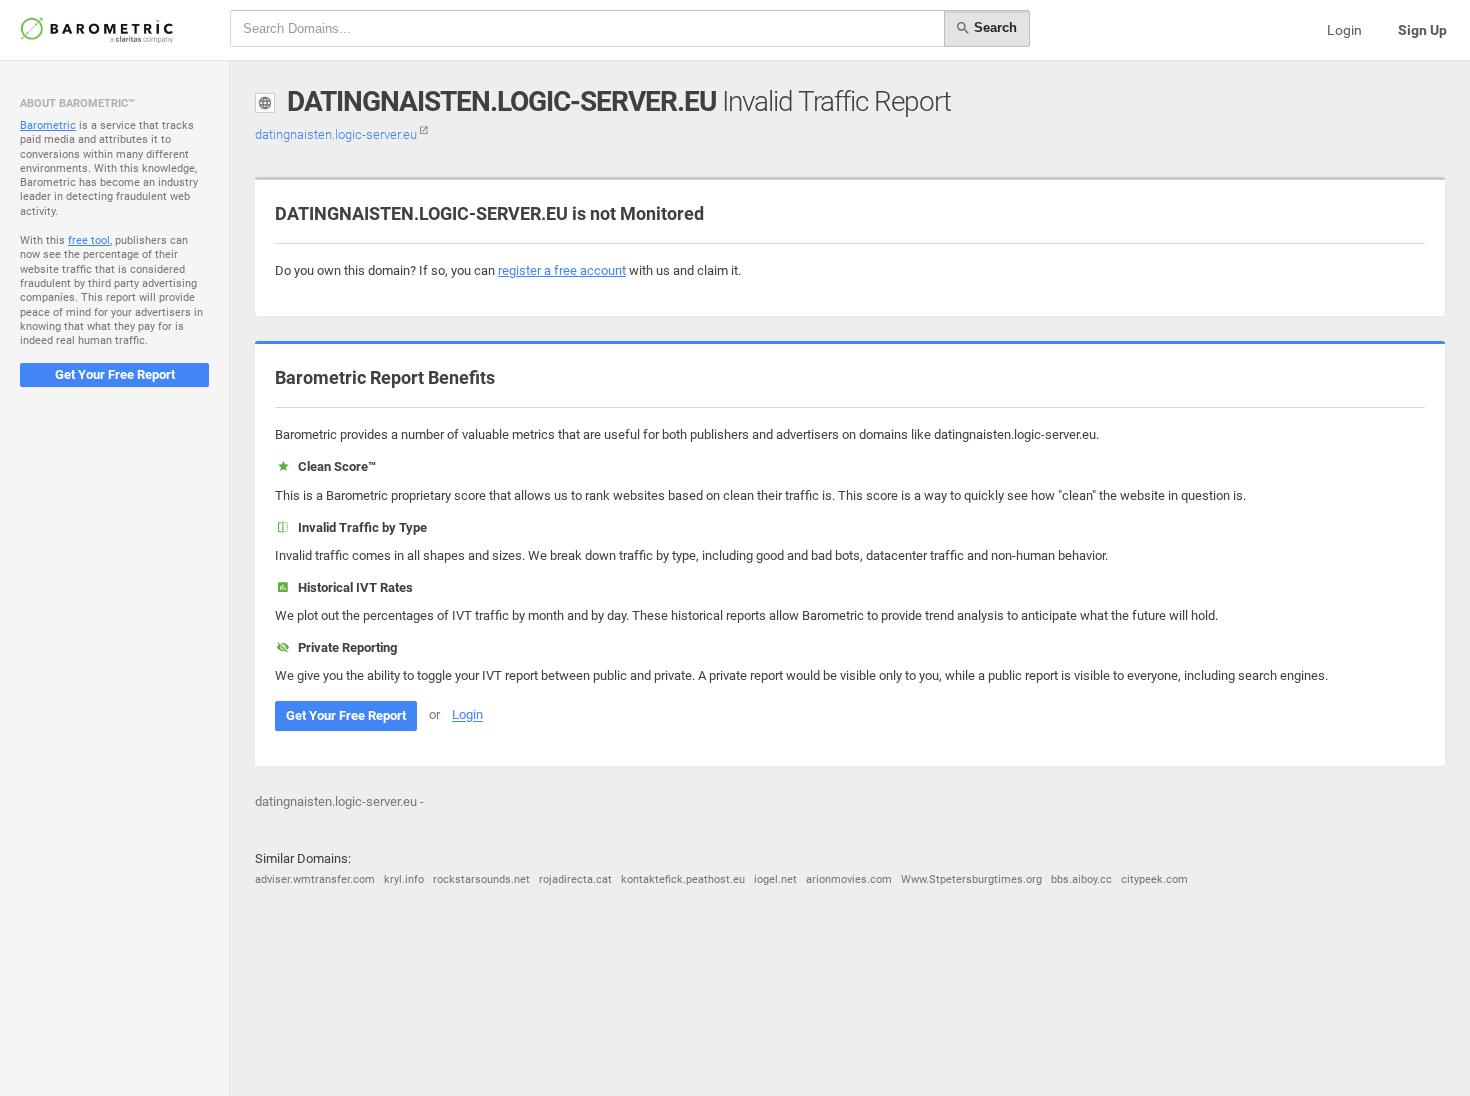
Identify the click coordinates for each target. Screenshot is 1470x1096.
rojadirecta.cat (575, 879)
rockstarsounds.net (481, 879)
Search (993, 27)
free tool (89, 240)
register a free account (562, 270)
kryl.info (404, 879)
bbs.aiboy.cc (1081, 879)
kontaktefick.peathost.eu (683, 879)
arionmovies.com (849, 879)
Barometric (48, 125)
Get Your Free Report (115, 374)
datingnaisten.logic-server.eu (337, 134)
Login (1344, 30)
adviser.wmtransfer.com (315, 879)
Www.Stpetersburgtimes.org (971, 879)
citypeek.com (1154, 879)
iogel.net (775, 879)
